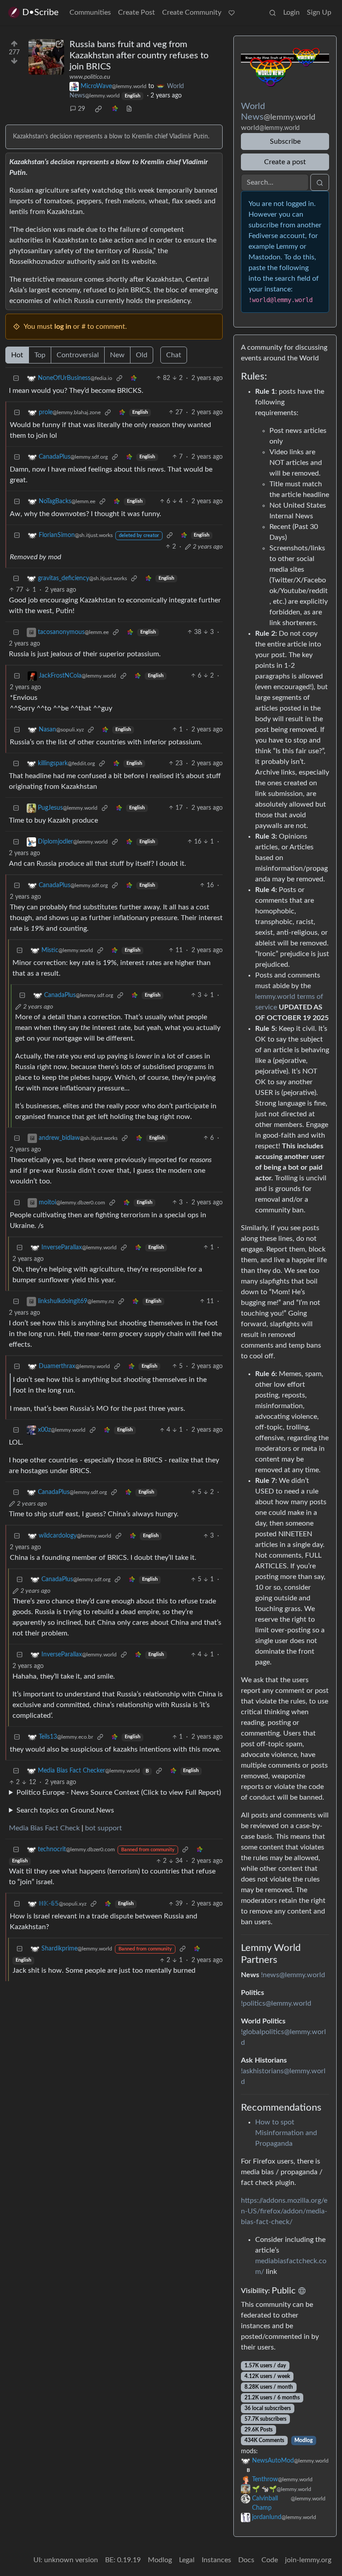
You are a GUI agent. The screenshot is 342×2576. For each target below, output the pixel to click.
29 (81, 109)
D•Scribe (41, 12)
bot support (104, 1828)
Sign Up (319, 12)
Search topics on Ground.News (65, 1810)
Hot (17, 355)
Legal (187, 2560)
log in (63, 327)
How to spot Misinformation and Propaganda (286, 2133)
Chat (174, 355)
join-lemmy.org (308, 2560)
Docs (246, 2560)
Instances (216, 2560)
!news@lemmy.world (293, 1975)
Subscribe (285, 141)
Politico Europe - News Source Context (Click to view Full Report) (119, 1793)
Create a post (285, 162)
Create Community (192, 12)
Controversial (78, 355)
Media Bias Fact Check (44, 1828)
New (117, 355)
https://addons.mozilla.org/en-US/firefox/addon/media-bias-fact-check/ (284, 2211)
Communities (90, 12)
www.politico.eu (90, 77)
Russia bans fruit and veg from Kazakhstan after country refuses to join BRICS (139, 56)
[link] (98, 109)
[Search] (273, 12)
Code (270, 2560)
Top (40, 355)
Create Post (136, 12)
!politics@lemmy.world (276, 2003)
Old (142, 355)
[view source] (129, 109)
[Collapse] (16, 378)
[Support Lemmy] (232, 12)
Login (291, 12)
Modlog (303, 2440)
